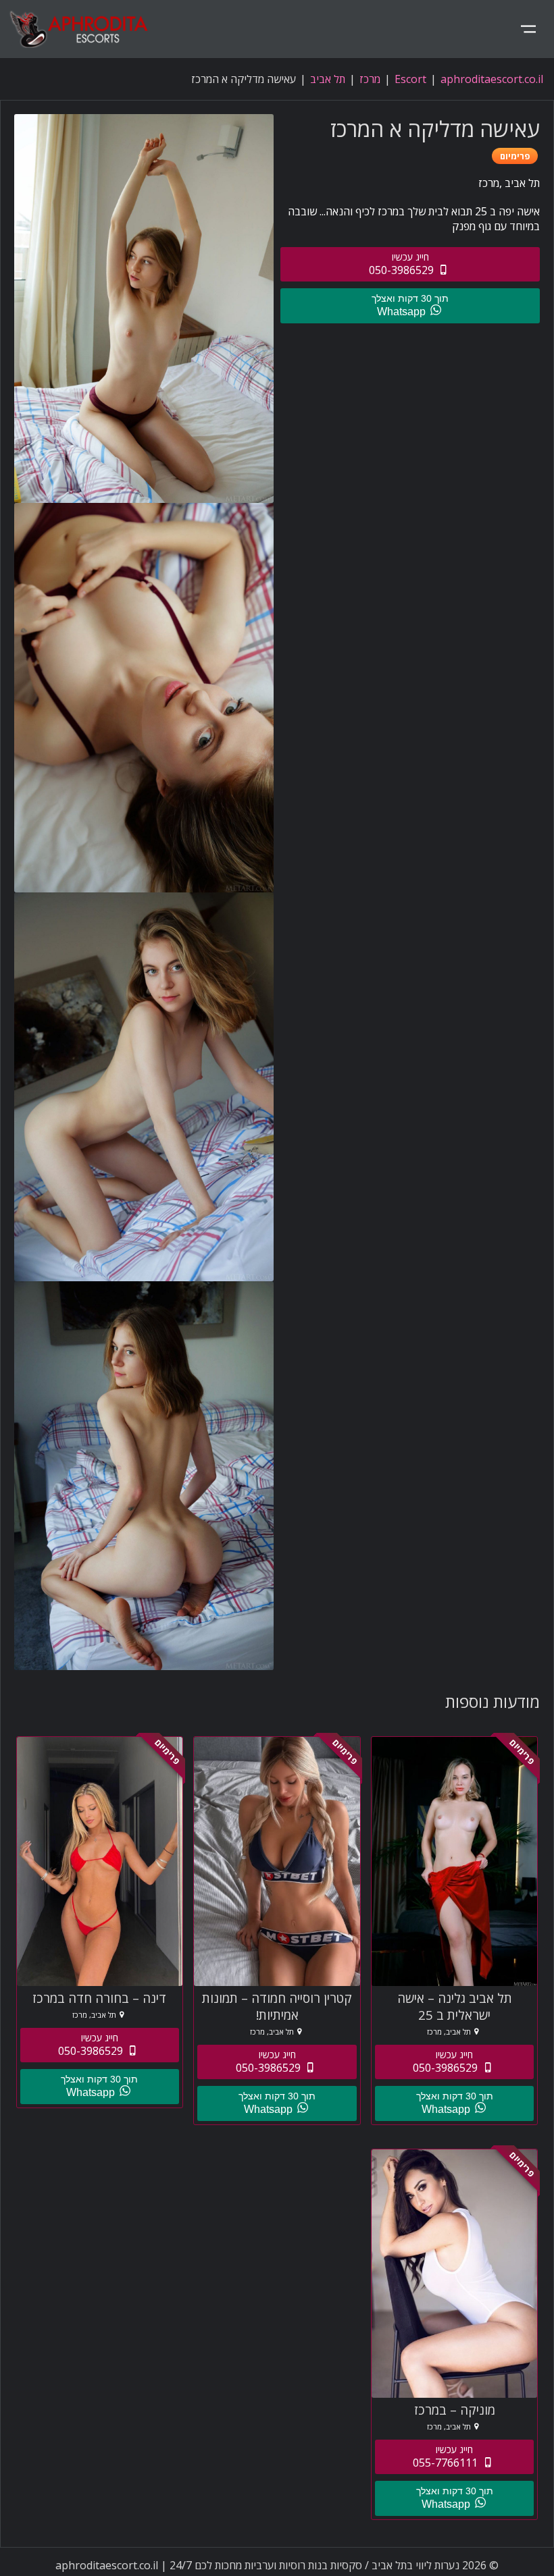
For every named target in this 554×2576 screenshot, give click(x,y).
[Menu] (528, 29)
